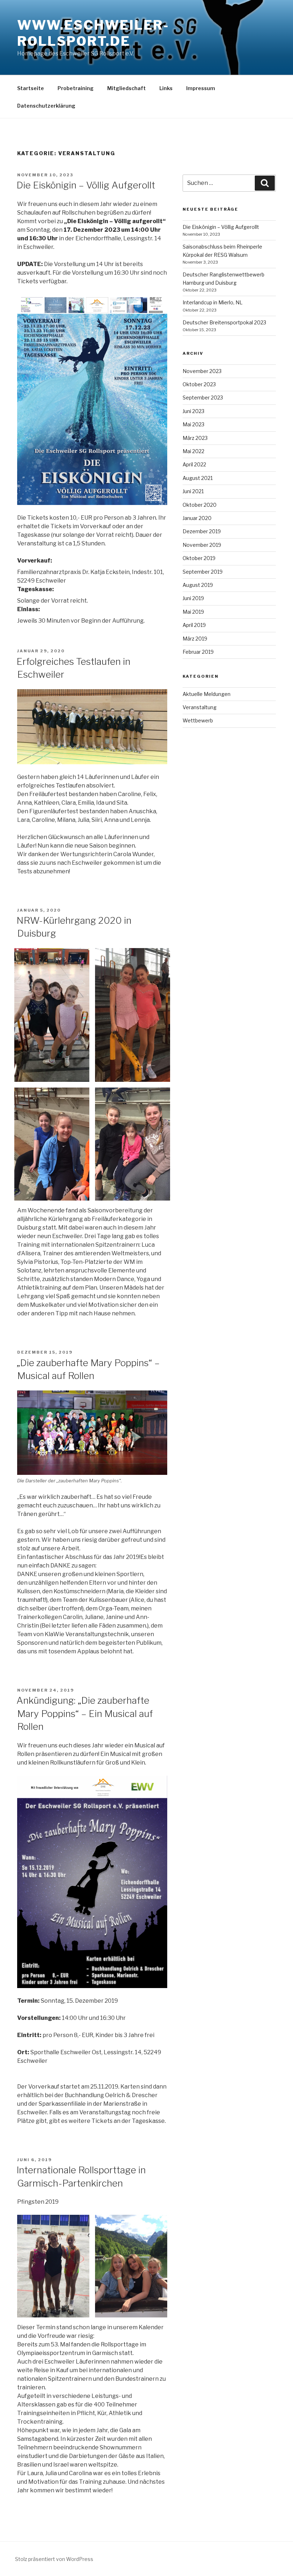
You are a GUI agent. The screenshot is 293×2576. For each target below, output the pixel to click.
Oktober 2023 (199, 384)
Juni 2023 (193, 411)
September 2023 (203, 398)
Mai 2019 (193, 612)
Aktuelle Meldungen (207, 694)
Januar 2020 (197, 518)
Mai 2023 (193, 424)
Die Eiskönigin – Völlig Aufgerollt (86, 185)
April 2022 (194, 464)
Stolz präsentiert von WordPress (54, 2559)
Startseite (31, 88)
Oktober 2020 (200, 505)
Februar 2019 (198, 652)
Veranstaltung (200, 707)
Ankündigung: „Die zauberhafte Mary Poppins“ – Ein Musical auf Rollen (85, 1713)
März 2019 (195, 639)
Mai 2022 (193, 451)
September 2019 (203, 572)
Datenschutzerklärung (46, 106)
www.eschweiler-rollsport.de (93, 33)
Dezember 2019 (202, 531)
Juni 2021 (193, 491)
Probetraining (76, 88)
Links (166, 88)
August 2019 (198, 585)
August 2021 (198, 478)
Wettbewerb (198, 720)
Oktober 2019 (199, 558)
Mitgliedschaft (126, 88)
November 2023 (202, 371)
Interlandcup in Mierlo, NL (213, 302)
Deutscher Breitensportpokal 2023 (224, 322)
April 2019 (194, 625)
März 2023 (195, 438)
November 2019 (202, 545)
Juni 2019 (193, 598)
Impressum (201, 88)
